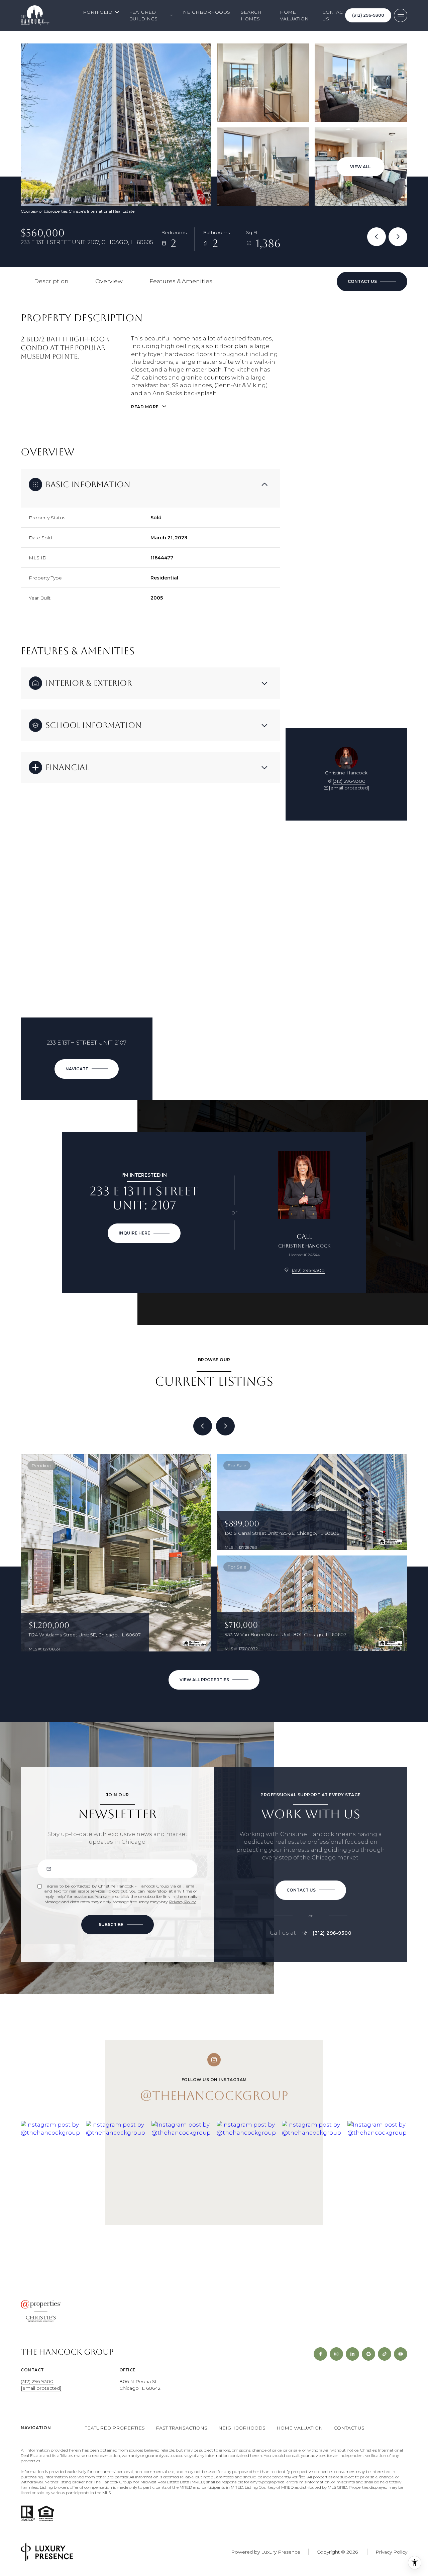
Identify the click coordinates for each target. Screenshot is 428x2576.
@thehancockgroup (214, 2096)
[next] (225, 1426)
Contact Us (334, 15)
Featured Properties (115, 2428)
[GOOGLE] (368, 2354)
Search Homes (251, 15)
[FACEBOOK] (320, 2354)
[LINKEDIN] (352, 2354)
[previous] (203, 1426)
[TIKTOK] (385, 2354)
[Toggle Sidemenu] (401, 15)
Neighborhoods (206, 12)
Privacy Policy (182, 1902)
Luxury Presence (281, 2552)
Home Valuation (294, 15)
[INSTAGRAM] (336, 2354)
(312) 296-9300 (368, 15)
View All (360, 167)
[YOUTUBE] (401, 2354)
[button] (372, 282)
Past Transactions (182, 2428)
